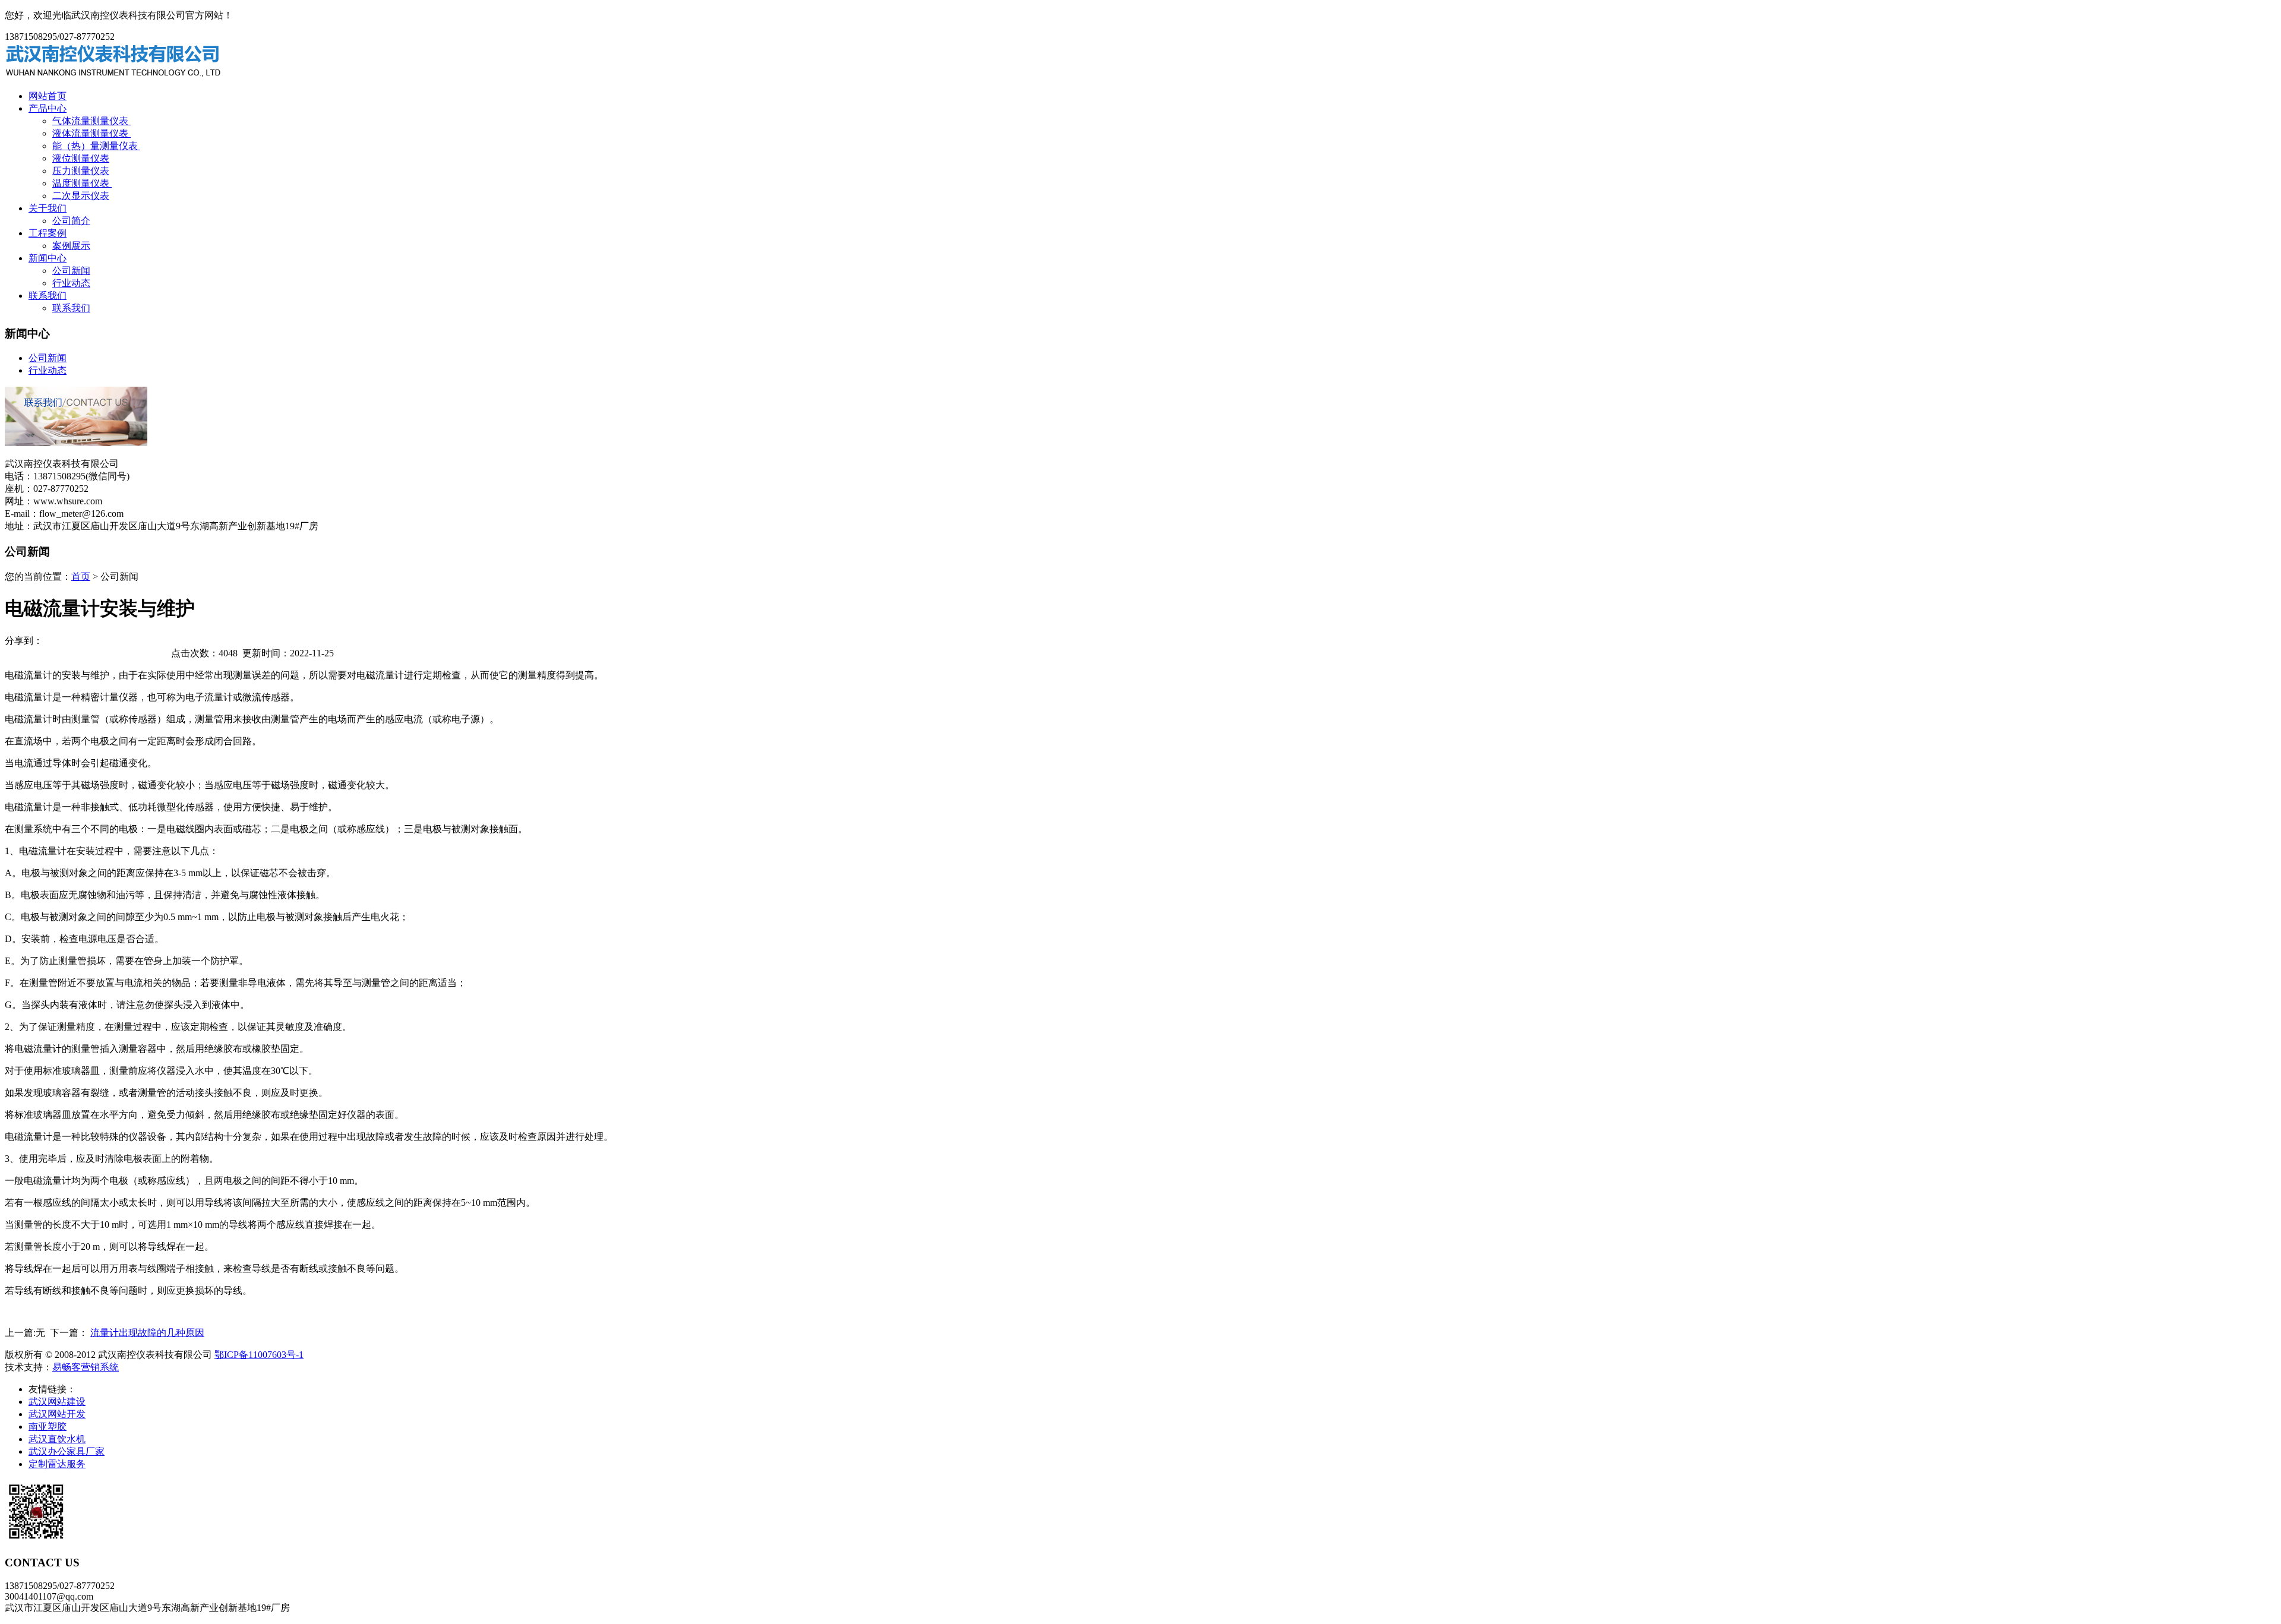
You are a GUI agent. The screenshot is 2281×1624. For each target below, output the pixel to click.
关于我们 (48, 208)
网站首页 (48, 96)
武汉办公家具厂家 (67, 1451)
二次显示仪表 (81, 196)
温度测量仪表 (82, 183)
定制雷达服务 (57, 1464)
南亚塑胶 (48, 1426)
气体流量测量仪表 (91, 121)
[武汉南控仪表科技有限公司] (113, 75)
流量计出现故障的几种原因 (147, 1333)
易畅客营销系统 (86, 1367)
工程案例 (48, 233)
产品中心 (48, 108)
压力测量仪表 (81, 171)
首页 (81, 576)
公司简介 (71, 221)
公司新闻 (71, 271)
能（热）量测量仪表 (96, 146)
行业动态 (71, 283)
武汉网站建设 (57, 1402)
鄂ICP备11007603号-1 (259, 1355)
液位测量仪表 (81, 158)
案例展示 (71, 246)
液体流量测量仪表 (91, 133)
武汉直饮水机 (57, 1439)
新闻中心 (48, 258)
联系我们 (48, 296)
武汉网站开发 (57, 1414)
